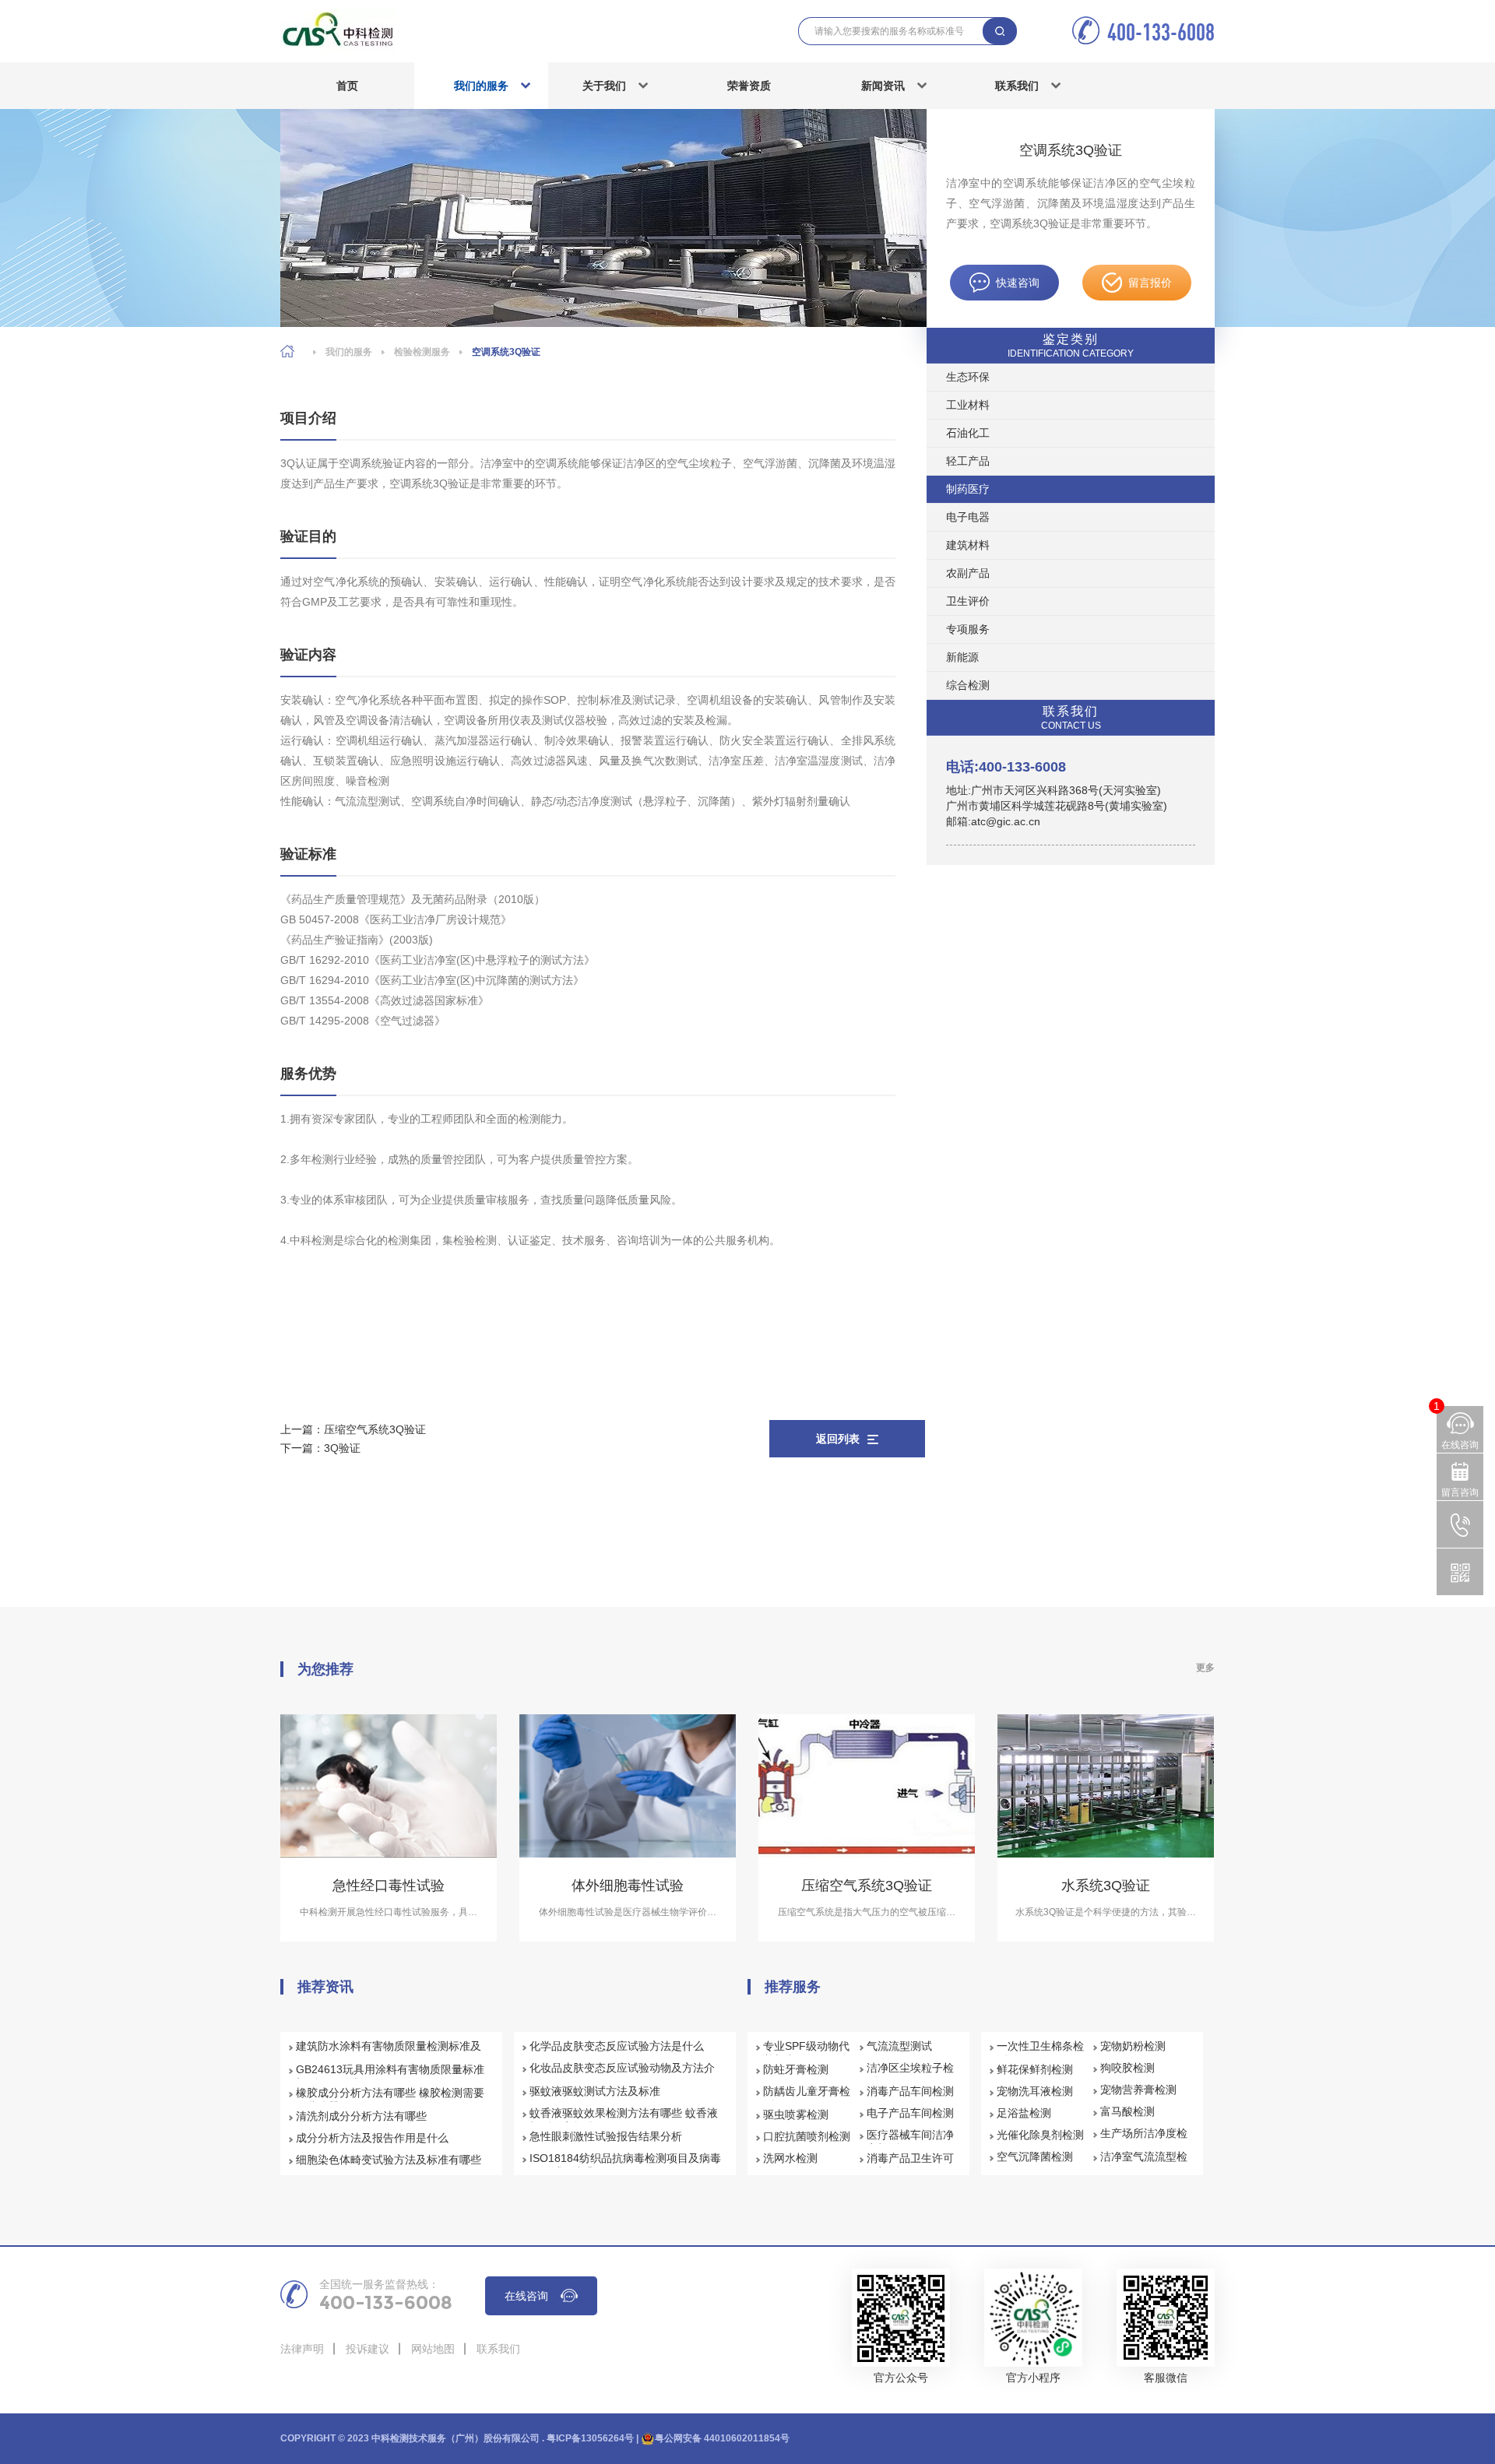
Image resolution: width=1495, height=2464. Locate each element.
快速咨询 (1018, 283)
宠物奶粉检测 (1133, 2046)
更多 (1205, 1668)
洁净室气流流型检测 (1144, 2163)
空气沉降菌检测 (1035, 2156)
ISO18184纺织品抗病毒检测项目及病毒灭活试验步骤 (625, 2165)
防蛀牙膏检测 (796, 2069)
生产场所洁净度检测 (1144, 2140)
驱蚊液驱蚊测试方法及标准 (595, 2091)
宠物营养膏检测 (1138, 2090)
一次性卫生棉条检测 (1040, 2053)
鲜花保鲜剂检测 (1035, 2069)
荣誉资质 (749, 86)
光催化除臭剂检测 (1040, 2135)
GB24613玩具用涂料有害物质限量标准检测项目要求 (390, 2076)
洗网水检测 (790, 2158)
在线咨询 (526, 2296)
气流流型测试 (899, 2046)
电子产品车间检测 (910, 2113)
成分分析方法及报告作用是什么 (372, 2138)
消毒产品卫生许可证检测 (910, 2165)
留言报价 (1150, 283)
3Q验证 (342, 1448)
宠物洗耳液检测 (1035, 2091)
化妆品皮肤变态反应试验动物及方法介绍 (622, 2075)
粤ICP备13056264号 (590, 2438)
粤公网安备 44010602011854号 (722, 2438)
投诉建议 (368, 2349)
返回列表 (838, 1439)
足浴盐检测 (1024, 2113)
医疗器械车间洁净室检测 (910, 2142)
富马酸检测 (1127, 2111)
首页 (347, 86)
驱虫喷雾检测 (796, 2114)
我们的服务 (481, 86)
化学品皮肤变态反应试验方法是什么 (617, 2046)
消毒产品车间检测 (910, 2091)
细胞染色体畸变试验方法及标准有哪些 (389, 2160)
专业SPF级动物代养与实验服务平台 (807, 2053)
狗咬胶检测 (1127, 2068)
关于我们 (604, 86)
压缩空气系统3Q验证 (375, 1429)
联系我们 (1017, 86)
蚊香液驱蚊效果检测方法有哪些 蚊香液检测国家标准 (624, 2120)
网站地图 (433, 2349)
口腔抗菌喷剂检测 (807, 2136)
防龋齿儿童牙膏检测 (807, 2098)
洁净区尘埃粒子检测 (910, 2075)
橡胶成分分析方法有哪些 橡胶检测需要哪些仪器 (390, 2100)
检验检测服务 (422, 352)
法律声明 (302, 2349)
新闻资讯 (883, 86)
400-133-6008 (1161, 32)
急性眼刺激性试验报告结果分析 (606, 2136)
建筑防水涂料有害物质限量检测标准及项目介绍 (389, 2053)
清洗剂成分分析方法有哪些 (361, 2116)
